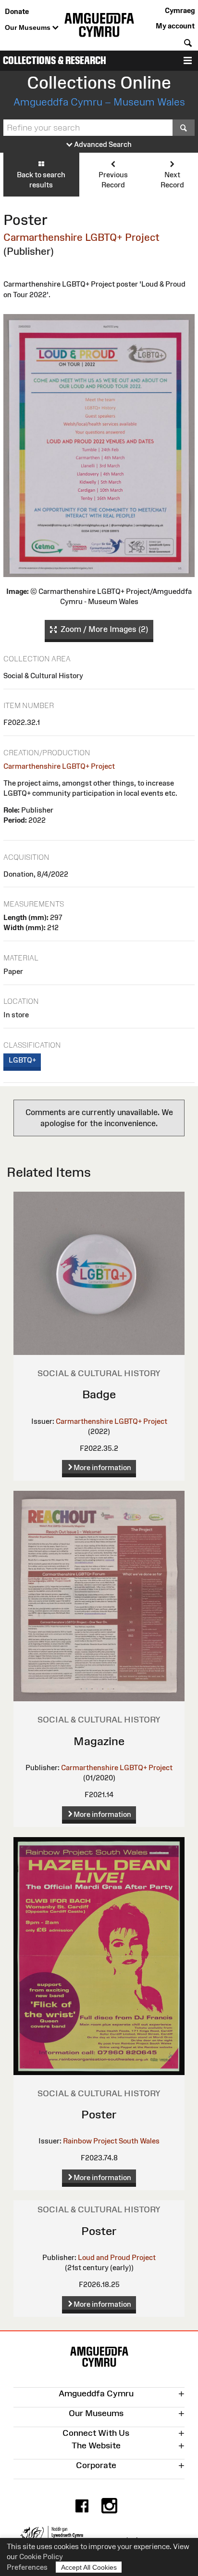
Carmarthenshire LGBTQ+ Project (81, 237)
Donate (17, 11)
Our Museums (29, 27)
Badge (99, 1394)
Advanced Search (102, 144)
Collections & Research (55, 60)
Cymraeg (180, 10)
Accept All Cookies (89, 2567)
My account (175, 26)
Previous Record (113, 180)
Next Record (172, 180)
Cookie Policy (41, 2556)
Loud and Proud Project (117, 2257)
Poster (99, 2114)
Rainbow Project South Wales (111, 2141)
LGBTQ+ (22, 1060)
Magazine (99, 1741)
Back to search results (41, 180)
